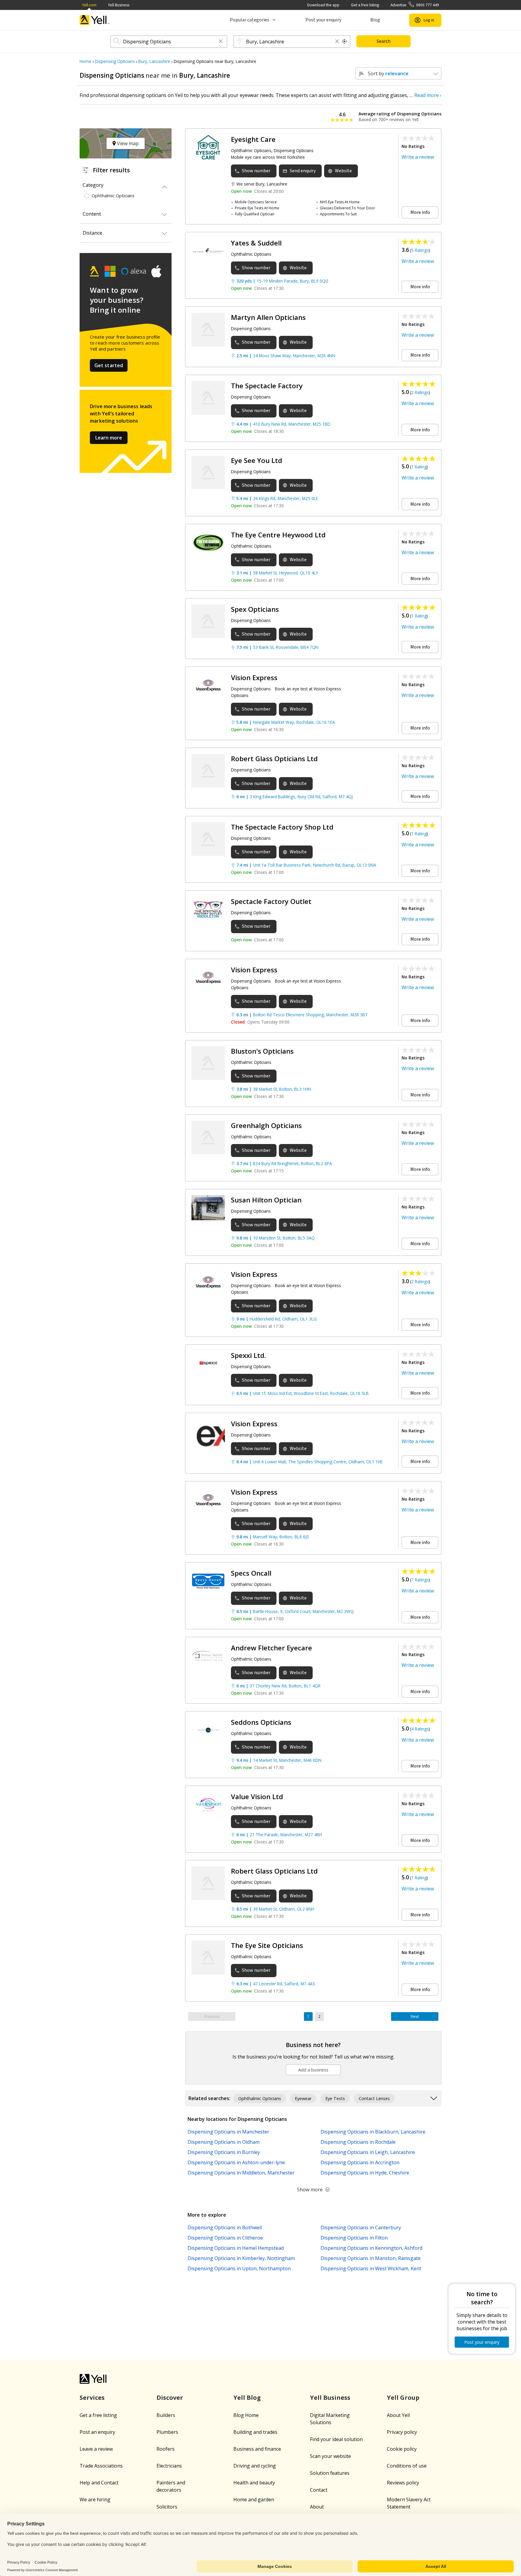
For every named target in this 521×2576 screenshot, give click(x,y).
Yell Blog (247, 2398)
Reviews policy (403, 2483)
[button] (221, 42)
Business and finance (257, 2449)
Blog (375, 20)
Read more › (428, 95)
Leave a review (96, 2449)
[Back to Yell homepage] (95, 20)
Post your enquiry (323, 20)
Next (415, 2016)
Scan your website (330, 2456)
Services (92, 2398)
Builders (166, 2415)
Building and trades (255, 2432)
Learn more (109, 438)
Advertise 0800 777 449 (415, 5)
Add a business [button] (313, 2070)
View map (127, 143)
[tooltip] (345, 42)
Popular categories (249, 20)
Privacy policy (402, 2432)
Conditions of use (407, 2466)
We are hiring (95, 2499)
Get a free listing (365, 5)
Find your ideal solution (336, 2439)
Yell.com (89, 5)
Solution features (330, 2473)
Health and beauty (254, 2483)
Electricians (169, 2466)
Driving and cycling (255, 2466)
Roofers (166, 2449)
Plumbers (167, 2432)
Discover (170, 2398)
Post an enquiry (97, 2432)
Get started (109, 365)
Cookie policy (402, 2449)
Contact (319, 2490)
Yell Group (403, 2398)
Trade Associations (101, 2466)
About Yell (398, 2415)
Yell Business (119, 5)
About (317, 2507)
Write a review (418, 157)
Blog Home (246, 2415)
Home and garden (254, 2499)
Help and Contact (99, 2483)
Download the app (323, 5)
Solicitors (167, 2507)
